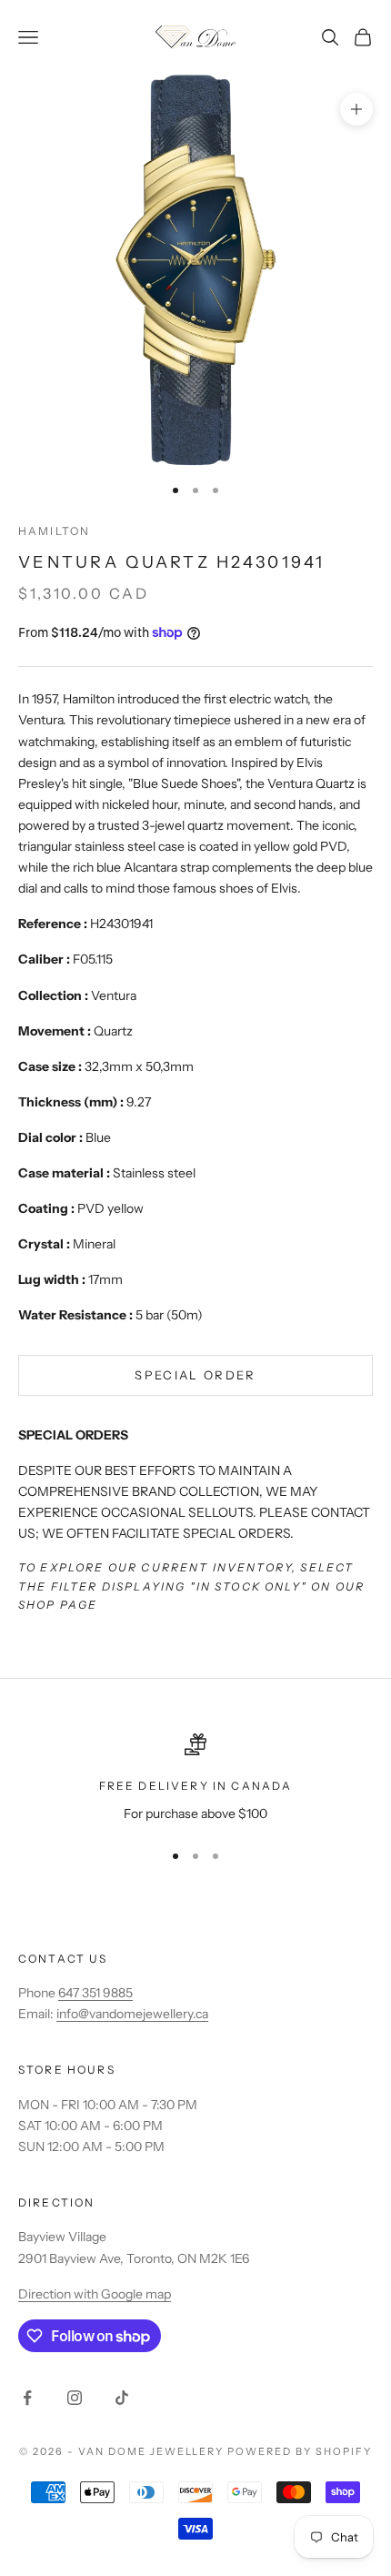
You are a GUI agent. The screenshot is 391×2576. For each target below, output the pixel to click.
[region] (195, 1778)
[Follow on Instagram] (75, 2398)
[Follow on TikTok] (122, 2398)
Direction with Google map (95, 2294)
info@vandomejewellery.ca (132, 2014)
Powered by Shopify (300, 2451)
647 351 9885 (95, 1993)
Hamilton (54, 531)
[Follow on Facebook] (27, 2398)
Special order (195, 1375)
